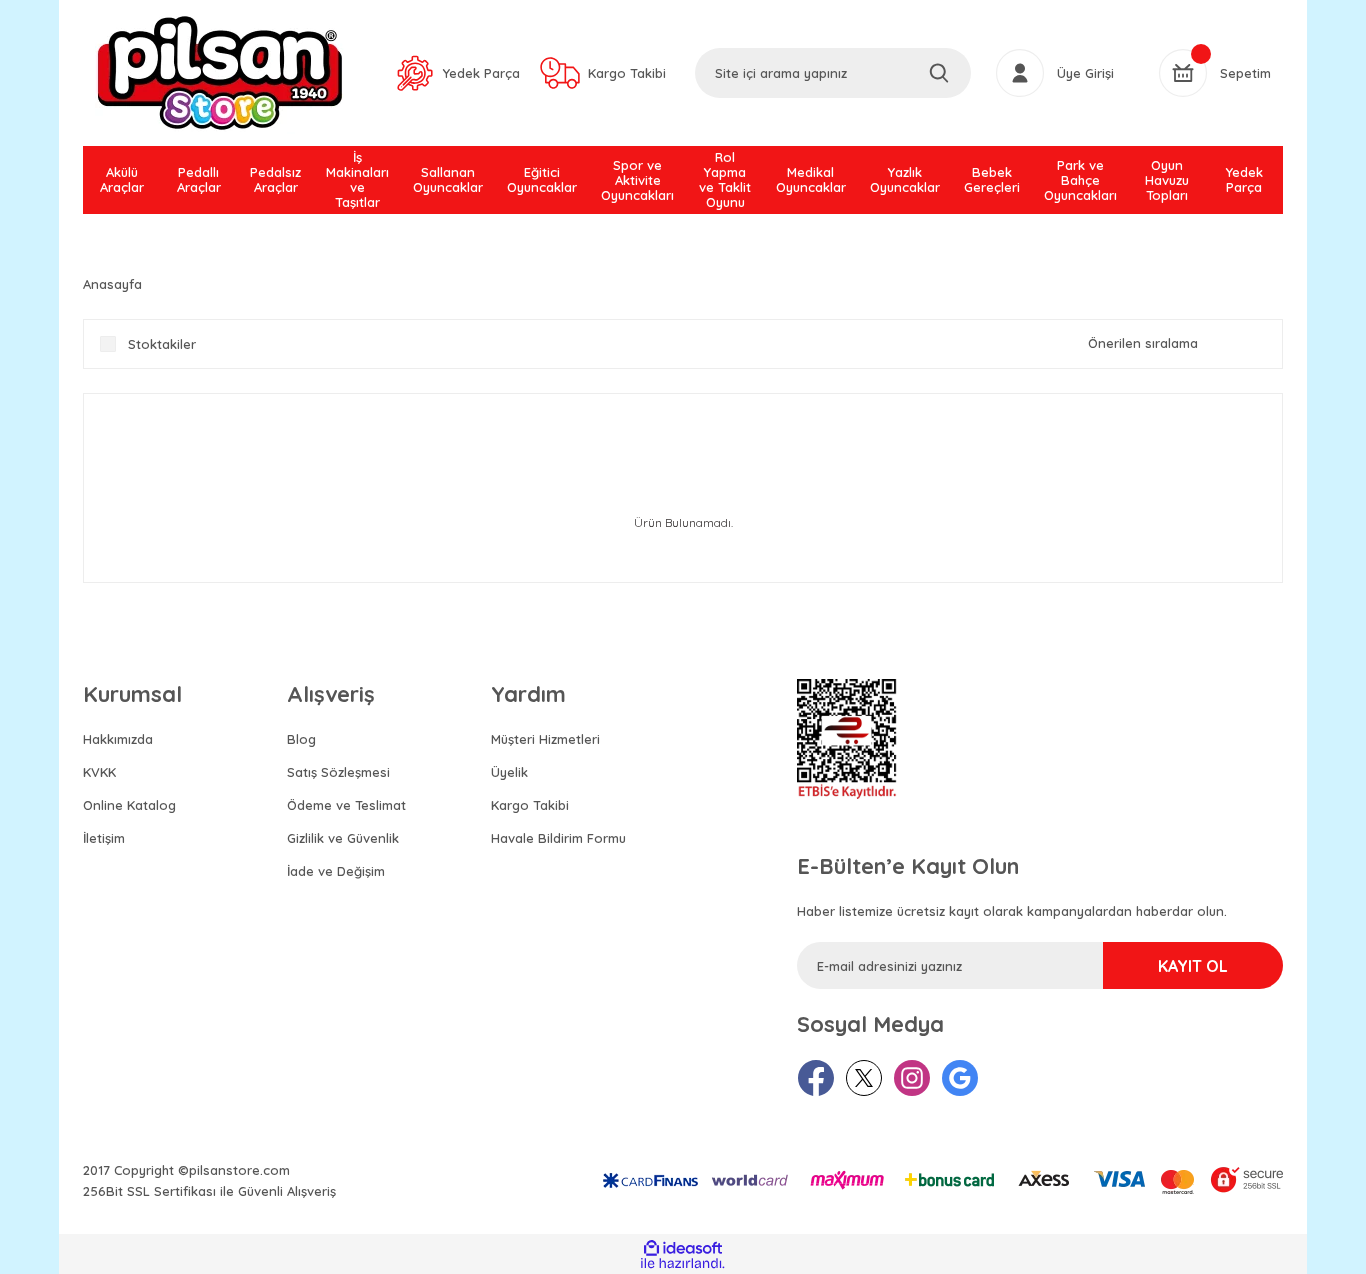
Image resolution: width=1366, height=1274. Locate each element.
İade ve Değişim (336, 871)
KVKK (99, 772)
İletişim (104, 838)
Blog (301, 739)
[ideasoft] (682, 1248)
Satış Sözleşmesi (338, 772)
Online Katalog (129, 805)
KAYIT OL (1193, 966)
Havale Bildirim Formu (558, 838)
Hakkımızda (118, 739)
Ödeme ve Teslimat (346, 805)
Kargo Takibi (530, 805)
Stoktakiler (162, 344)
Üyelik (509, 772)
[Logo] (220, 73)
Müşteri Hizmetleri (545, 739)
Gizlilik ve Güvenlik (343, 838)
